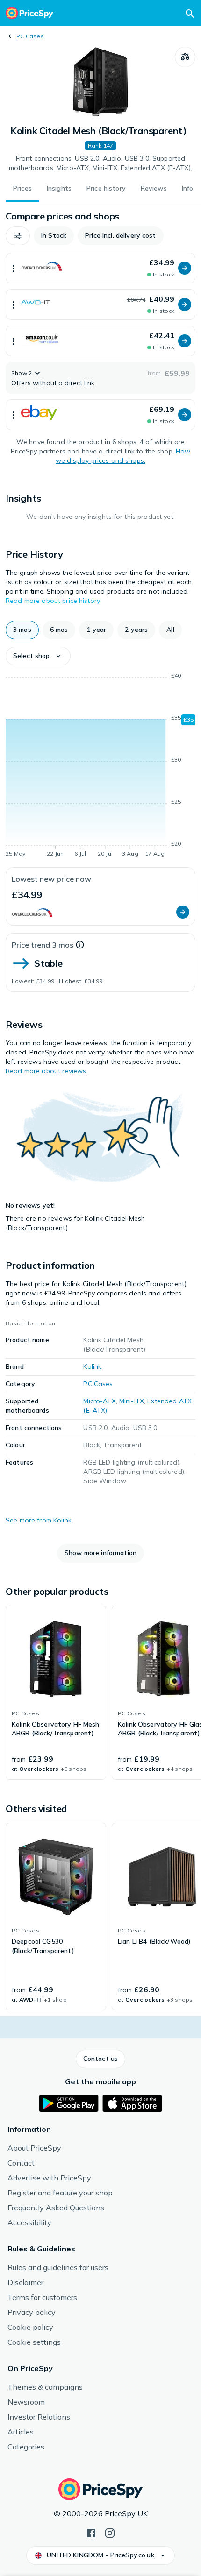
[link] (56, 1693)
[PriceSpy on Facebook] (91, 2532)
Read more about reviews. (47, 1071)
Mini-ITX (132, 1401)
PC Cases (30, 36)
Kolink (92, 1366)
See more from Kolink (39, 1520)
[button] (18, 236)
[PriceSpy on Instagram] (110, 2532)
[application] (100, 766)
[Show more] (14, 268)
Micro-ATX (99, 1401)
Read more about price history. (53, 601)
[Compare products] (185, 57)
